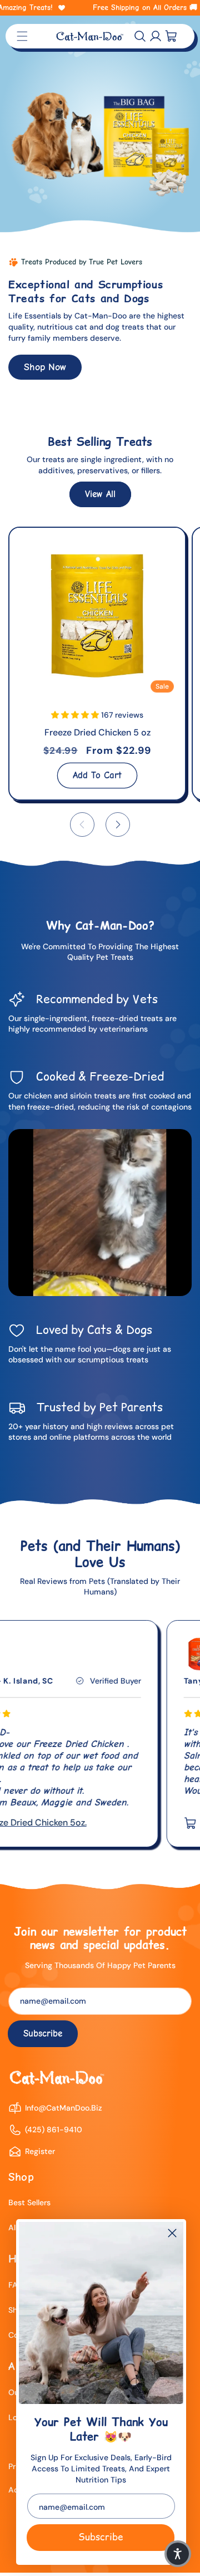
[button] (140, 36)
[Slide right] (118, 825)
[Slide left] (82, 825)
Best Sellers (29, 2202)
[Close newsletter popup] (172, 2234)
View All (100, 494)
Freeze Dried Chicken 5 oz (97, 732)
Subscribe (101, 2537)
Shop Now (45, 367)
